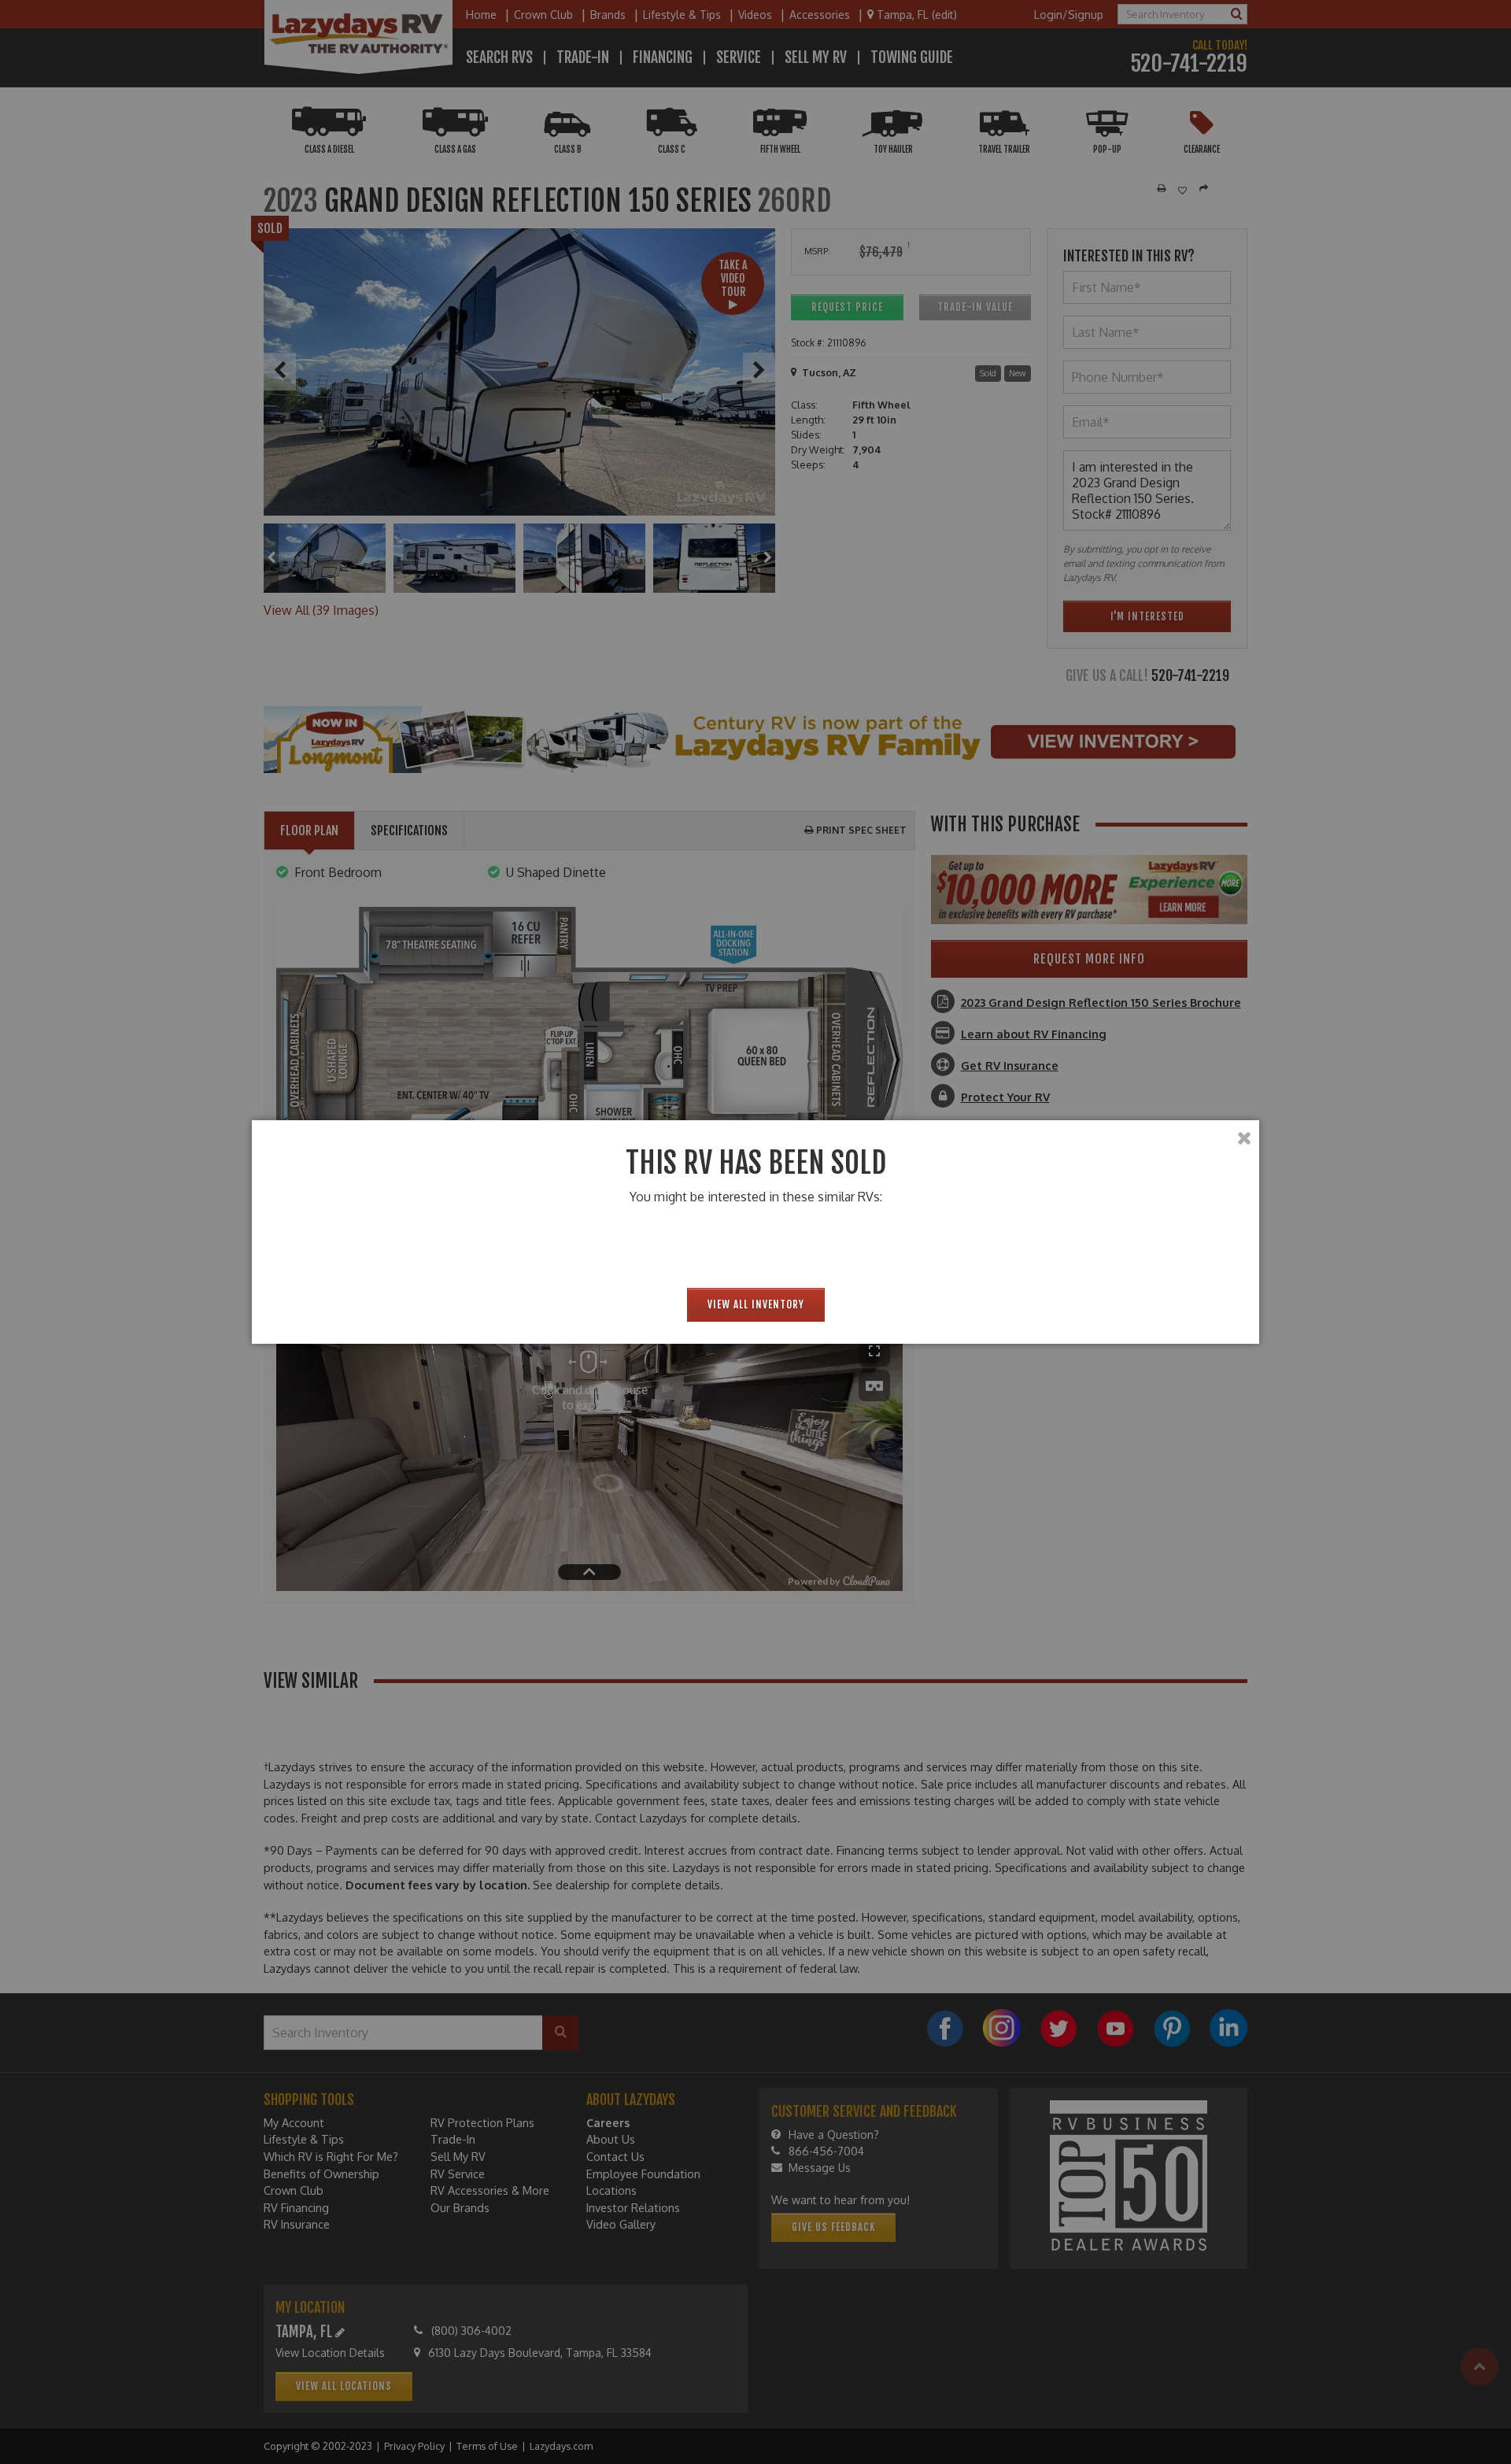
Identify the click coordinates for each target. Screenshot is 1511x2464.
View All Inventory (756, 1304)
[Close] (1244, 1138)
